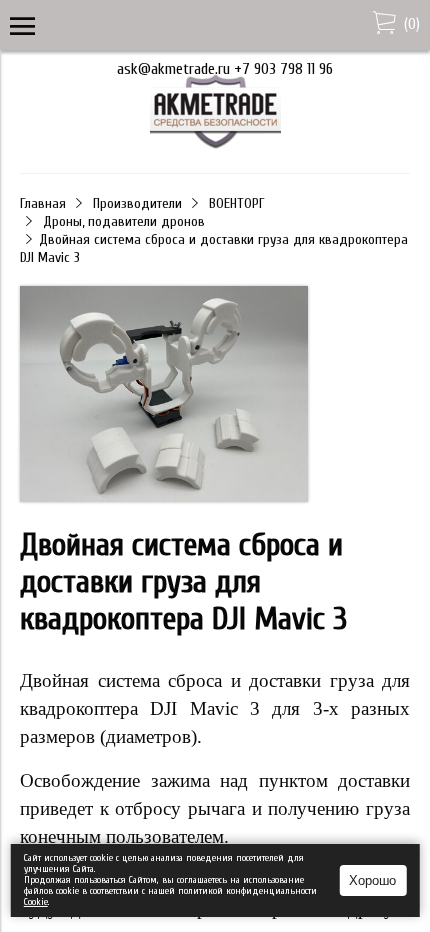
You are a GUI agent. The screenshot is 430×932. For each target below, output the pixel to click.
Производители (137, 203)
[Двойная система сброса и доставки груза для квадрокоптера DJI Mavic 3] (164, 396)
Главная (43, 203)
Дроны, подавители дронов (124, 221)
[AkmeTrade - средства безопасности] (215, 145)
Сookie (36, 902)
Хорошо (372, 880)
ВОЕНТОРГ (237, 203)
